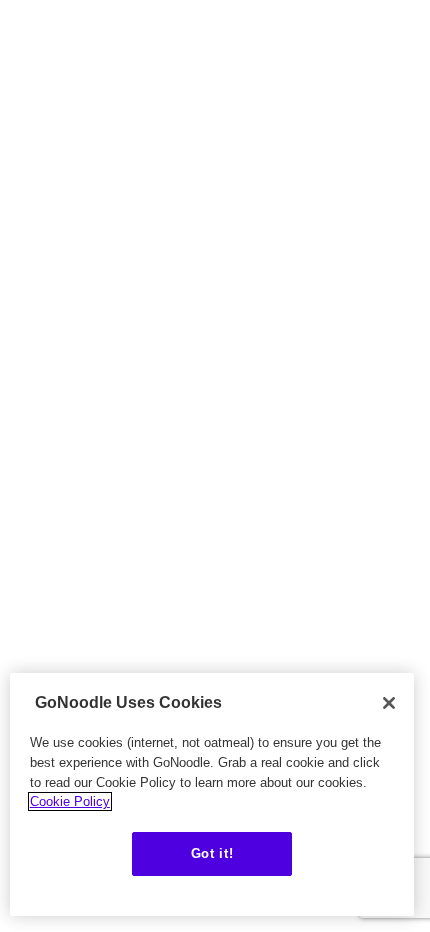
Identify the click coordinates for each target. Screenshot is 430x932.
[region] (212, 794)
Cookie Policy (70, 801)
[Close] (389, 703)
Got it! (212, 853)
